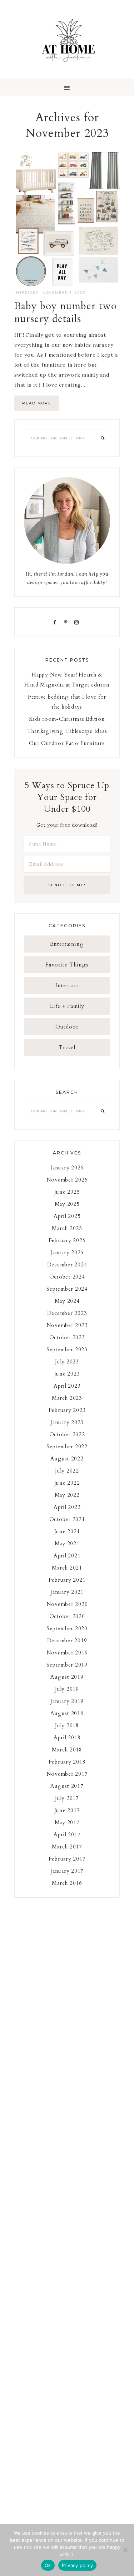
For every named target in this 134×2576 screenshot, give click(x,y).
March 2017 (67, 1847)
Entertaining (67, 944)
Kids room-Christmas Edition (67, 719)
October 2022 (67, 1434)
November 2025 (67, 1180)
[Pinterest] (67, 622)
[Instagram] (78, 622)
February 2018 (67, 1762)
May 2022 (67, 1495)
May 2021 (67, 1544)
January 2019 (67, 1701)
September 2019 (67, 1665)
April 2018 (67, 1738)
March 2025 (67, 1228)
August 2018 (67, 1713)
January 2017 (67, 1871)
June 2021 (67, 1531)
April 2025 (67, 1216)
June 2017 (67, 1810)
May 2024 (67, 1301)
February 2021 (67, 1580)
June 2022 (67, 1483)
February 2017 (67, 1859)
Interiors (26, 293)
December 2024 (67, 1265)
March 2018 (67, 1750)
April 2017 (67, 1835)
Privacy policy (78, 2565)
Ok (48, 2565)
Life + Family (67, 1006)
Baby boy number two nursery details (66, 312)
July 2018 (67, 1725)
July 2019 (67, 1689)
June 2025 (67, 1192)
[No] (125, 2550)
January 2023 (67, 1422)
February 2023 (67, 1410)
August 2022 (67, 1459)
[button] (67, 87)
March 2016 (67, 1883)
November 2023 (67, 1325)
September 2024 (67, 1289)
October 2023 (67, 1337)
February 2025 (67, 1240)
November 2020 (67, 1604)
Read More (37, 403)
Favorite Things (67, 965)
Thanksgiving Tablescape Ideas (67, 731)
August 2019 (67, 1677)
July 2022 (67, 1471)
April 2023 (67, 1386)
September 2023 (67, 1350)
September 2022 (67, 1447)
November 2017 (67, 1774)
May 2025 (67, 1204)
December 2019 (67, 1641)
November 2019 (67, 1653)
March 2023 (67, 1398)
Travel (67, 1047)
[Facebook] (56, 622)
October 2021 (67, 1519)
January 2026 (67, 1168)
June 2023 (67, 1374)
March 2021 (67, 1568)
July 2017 (67, 1798)
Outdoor (67, 1027)
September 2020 (67, 1628)
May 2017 (67, 1822)
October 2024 (67, 1277)
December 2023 (67, 1313)
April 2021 (67, 1556)
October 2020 (67, 1616)
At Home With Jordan (67, 39)
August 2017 (67, 1786)
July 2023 (67, 1362)
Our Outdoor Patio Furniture (67, 743)
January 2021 (67, 1592)
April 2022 (67, 1507)
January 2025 (67, 1253)
